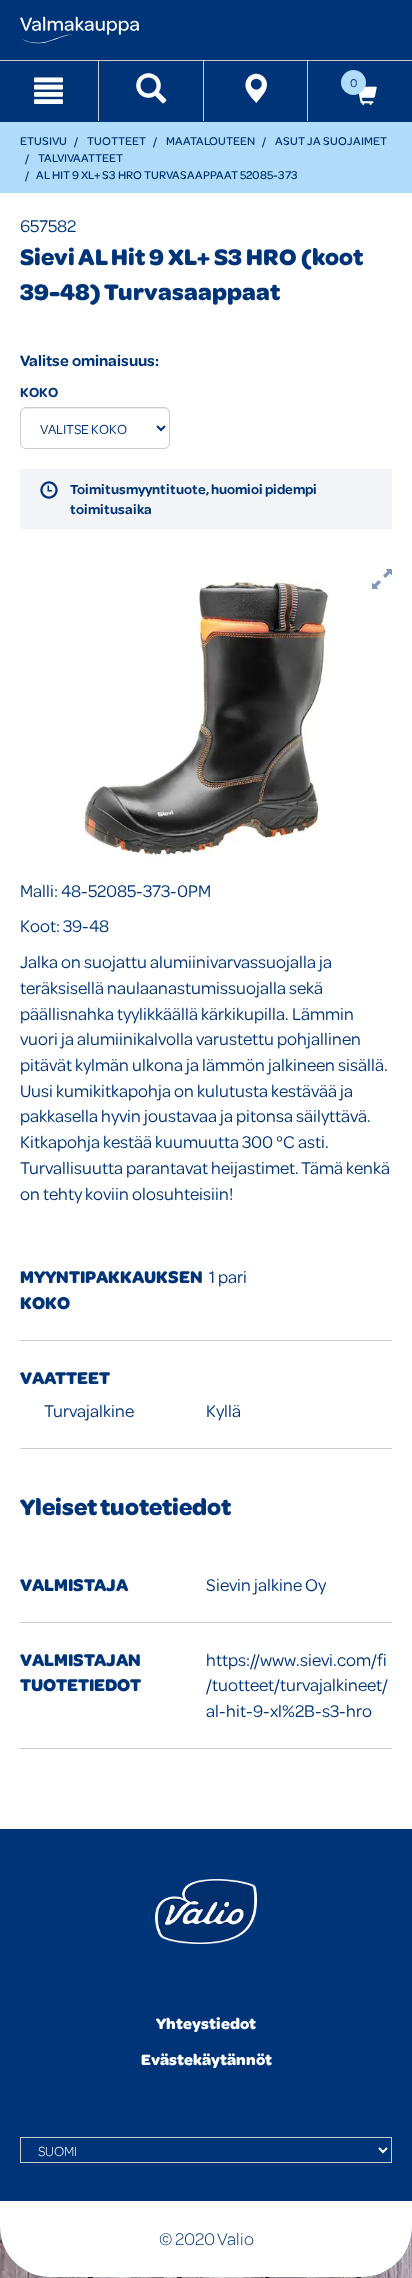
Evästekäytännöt (206, 2059)
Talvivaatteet (80, 157)
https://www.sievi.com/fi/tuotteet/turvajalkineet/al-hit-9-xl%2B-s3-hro (297, 1685)
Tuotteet (116, 140)
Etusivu (43, 140)
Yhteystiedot (206, 2023)
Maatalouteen (210, 140)
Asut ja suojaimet (331, 140)
